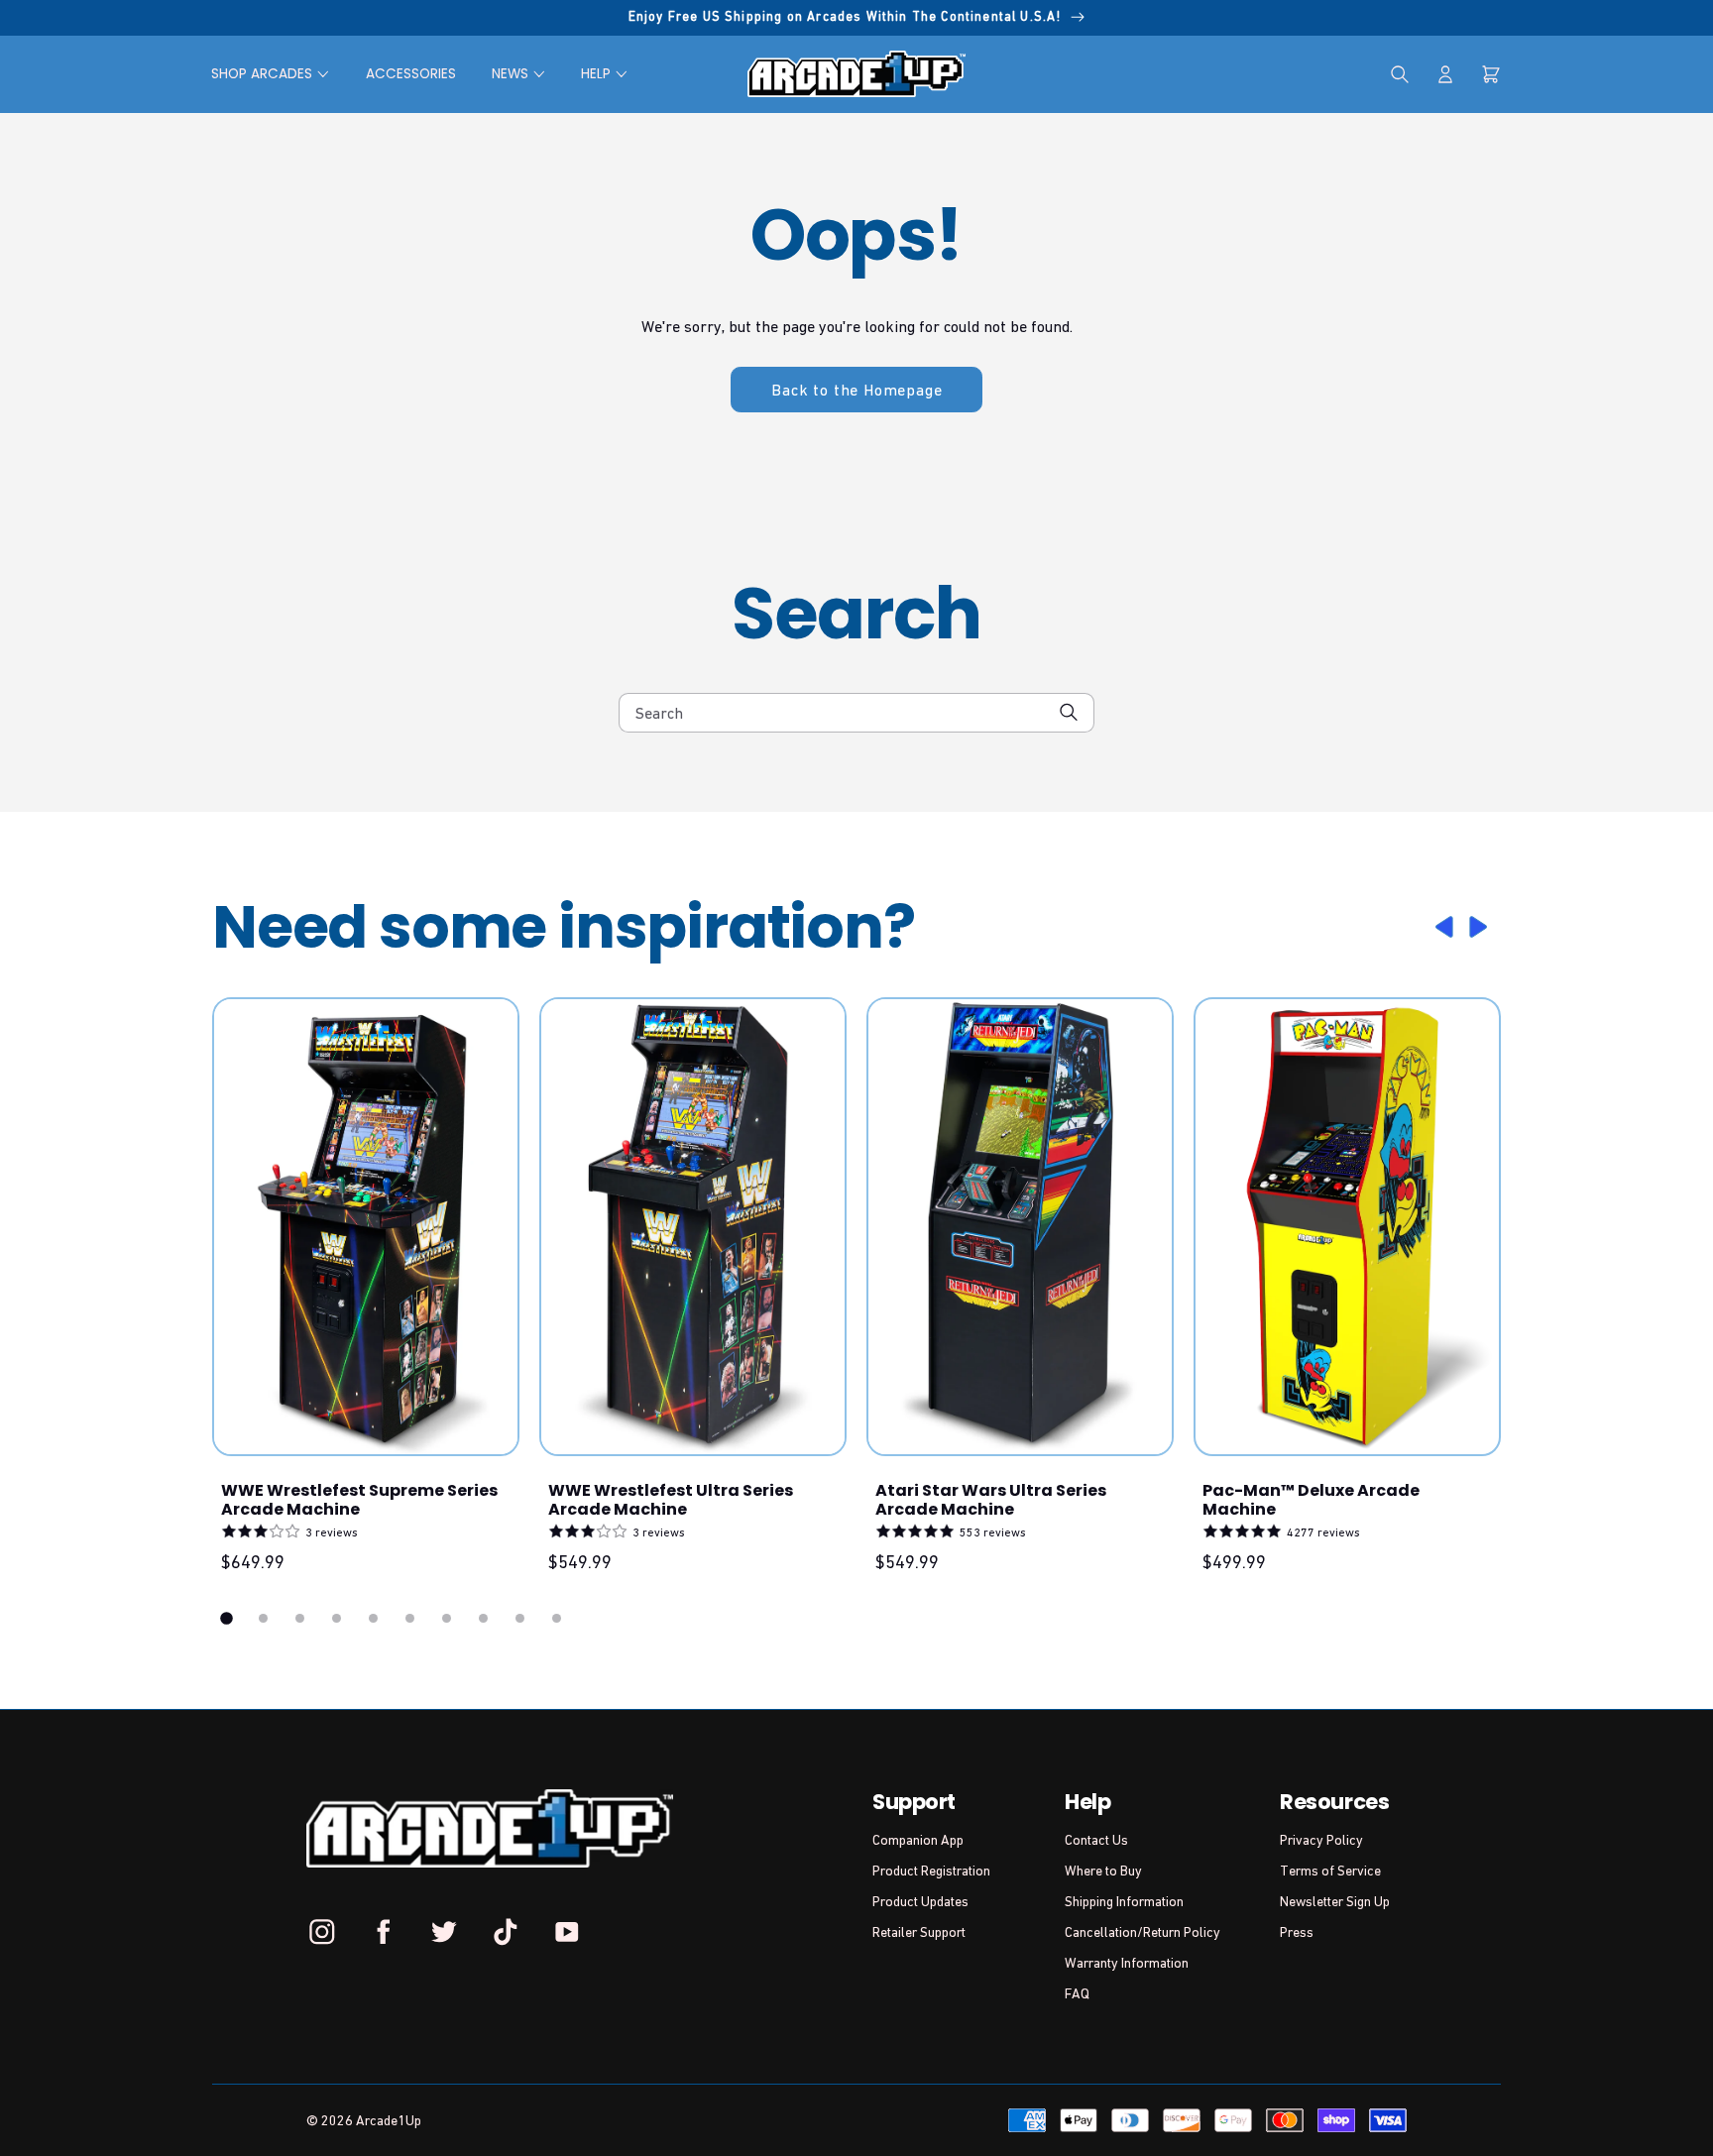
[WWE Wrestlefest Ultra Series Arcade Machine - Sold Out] (693, 1227)
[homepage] (856, 74)
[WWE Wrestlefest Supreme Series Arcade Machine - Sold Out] (366, 1227)
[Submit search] (1069, 712)
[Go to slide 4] (337, 1618)
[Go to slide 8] (483, 1618)
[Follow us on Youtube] (566, 1931)
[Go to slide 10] (557, 1618)
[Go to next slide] (1481, 927)
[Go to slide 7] (447, 1618)
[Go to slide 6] (410, 1618)
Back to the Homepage (856, 390)
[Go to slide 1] (227, 1619)
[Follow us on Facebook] (384, 1931)
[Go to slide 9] (520, 1618)
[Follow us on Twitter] (444, 1931)
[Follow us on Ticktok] (506, 1931)
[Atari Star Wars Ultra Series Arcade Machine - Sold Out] (1020, 1227)
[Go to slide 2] (263, 1618)
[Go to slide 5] (373, 1618)
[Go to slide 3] (300, 1618)
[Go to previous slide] (1441, 927)
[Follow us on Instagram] (322, 1931)
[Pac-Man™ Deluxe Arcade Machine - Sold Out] (1347, 1227)
